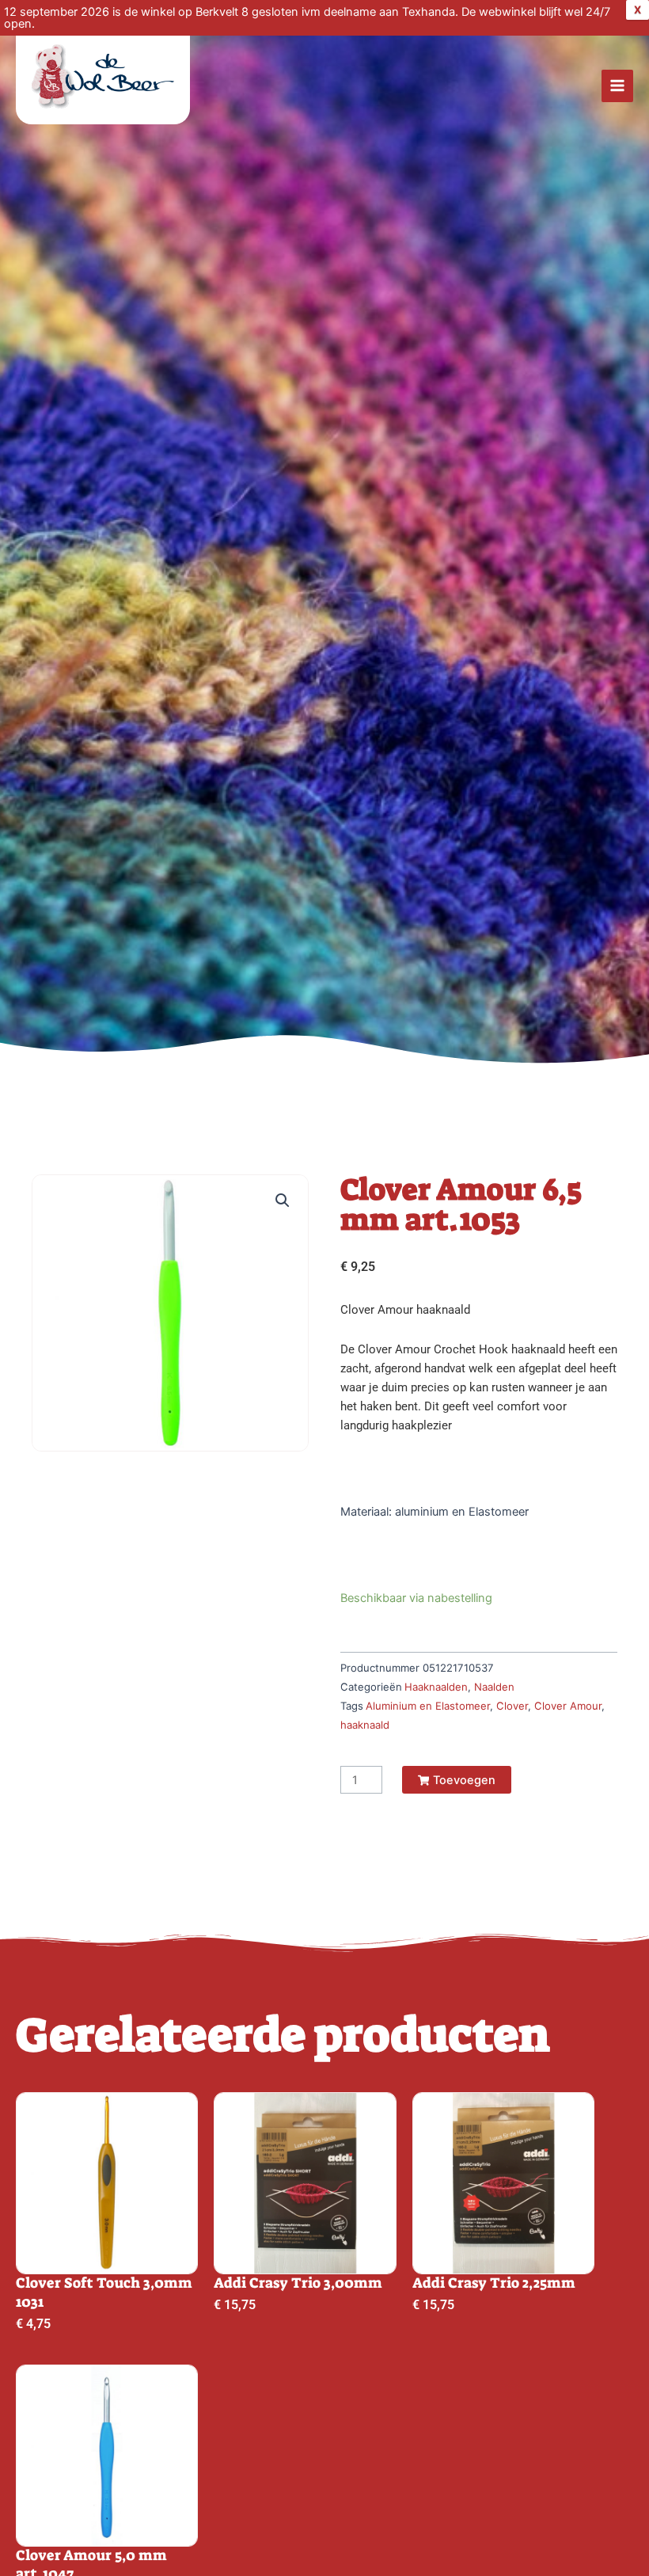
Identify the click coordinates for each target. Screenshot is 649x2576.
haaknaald (365, 1725)
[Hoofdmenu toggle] (617, 86)
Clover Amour (568, 1706)
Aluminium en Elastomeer (428, 1706)
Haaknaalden (436, 1687)
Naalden (494, 1687)
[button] (283, 1200)
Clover (512, 1706)
